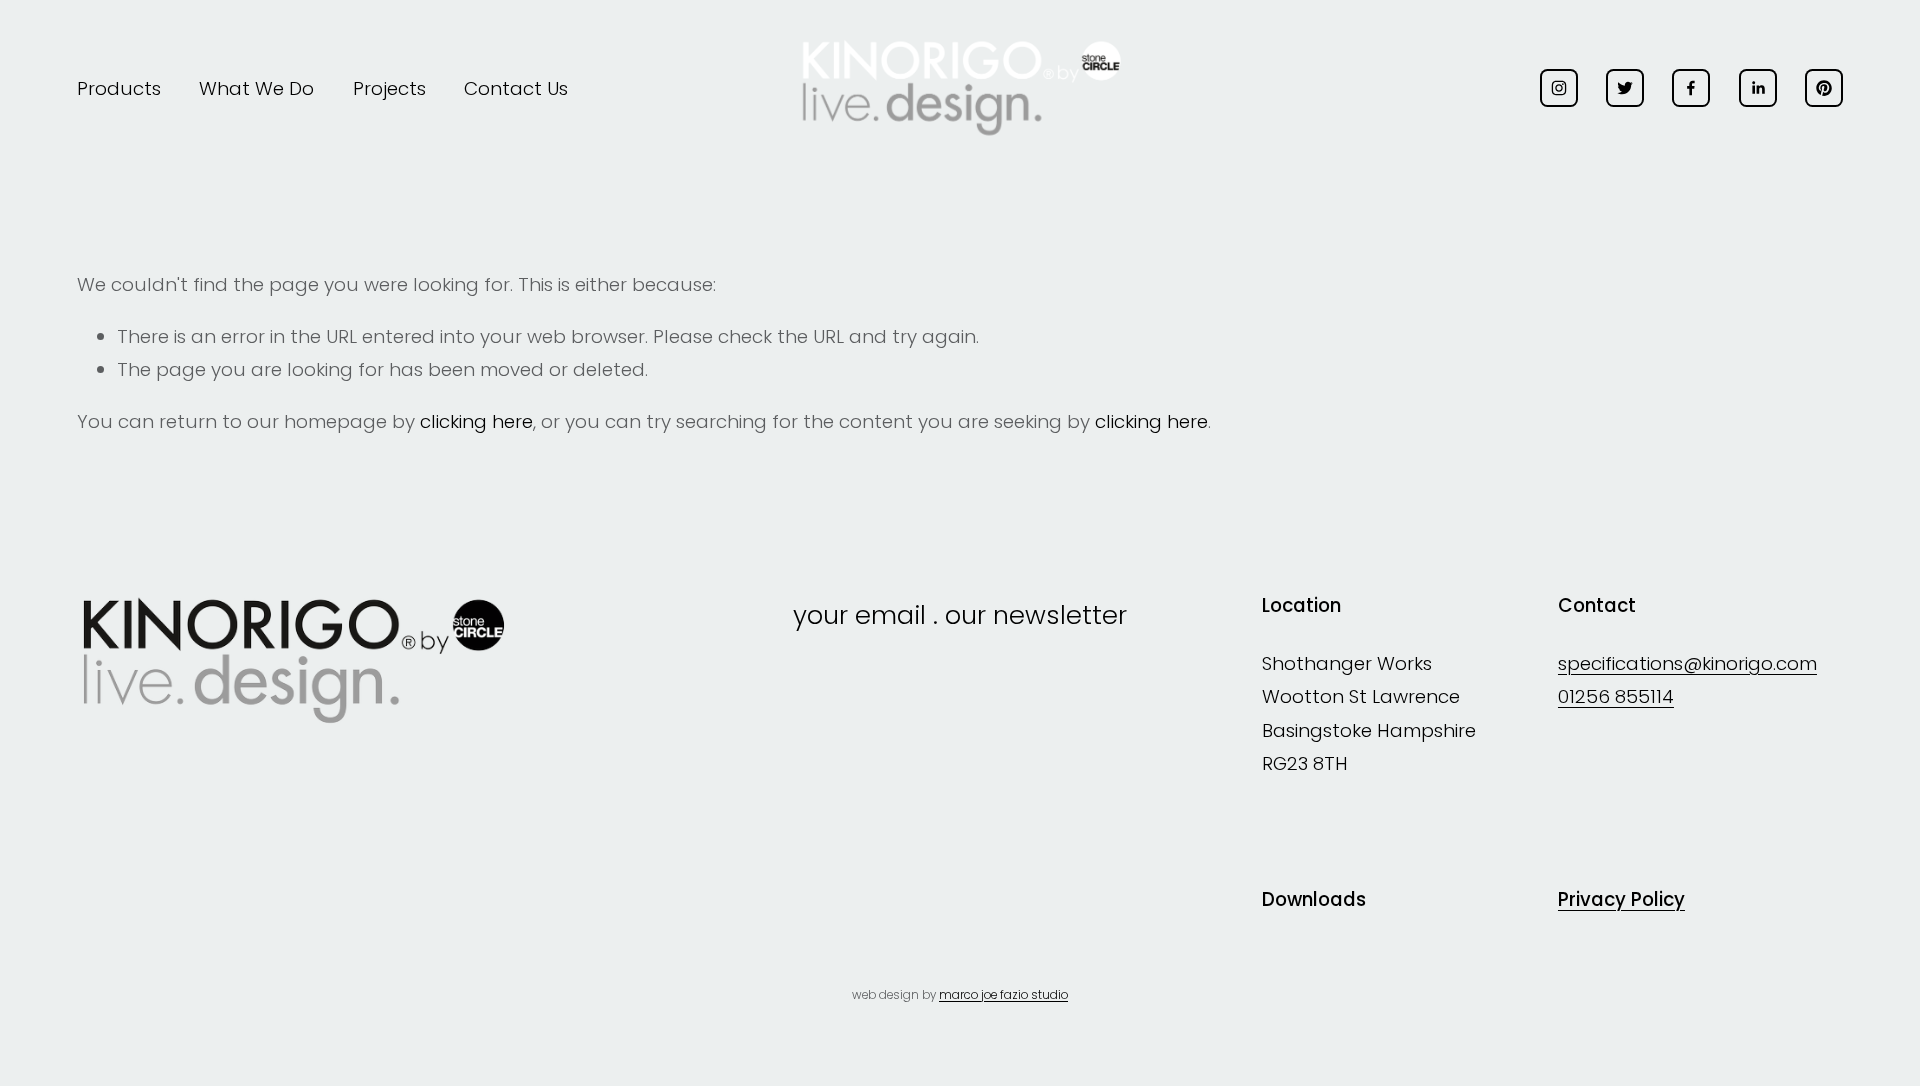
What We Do (256, 88)
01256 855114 (1616, 696)
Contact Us (516, 88)
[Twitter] (1625, 88)
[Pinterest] (1824, 88)
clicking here (476, 421)
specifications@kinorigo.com (1687, 663)
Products (119, 88)
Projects (389, 88)
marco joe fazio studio (1003, 995)
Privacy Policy (1621, 900)
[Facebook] (1691, 88)
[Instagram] (1559, 88)
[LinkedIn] (1758, 88)
